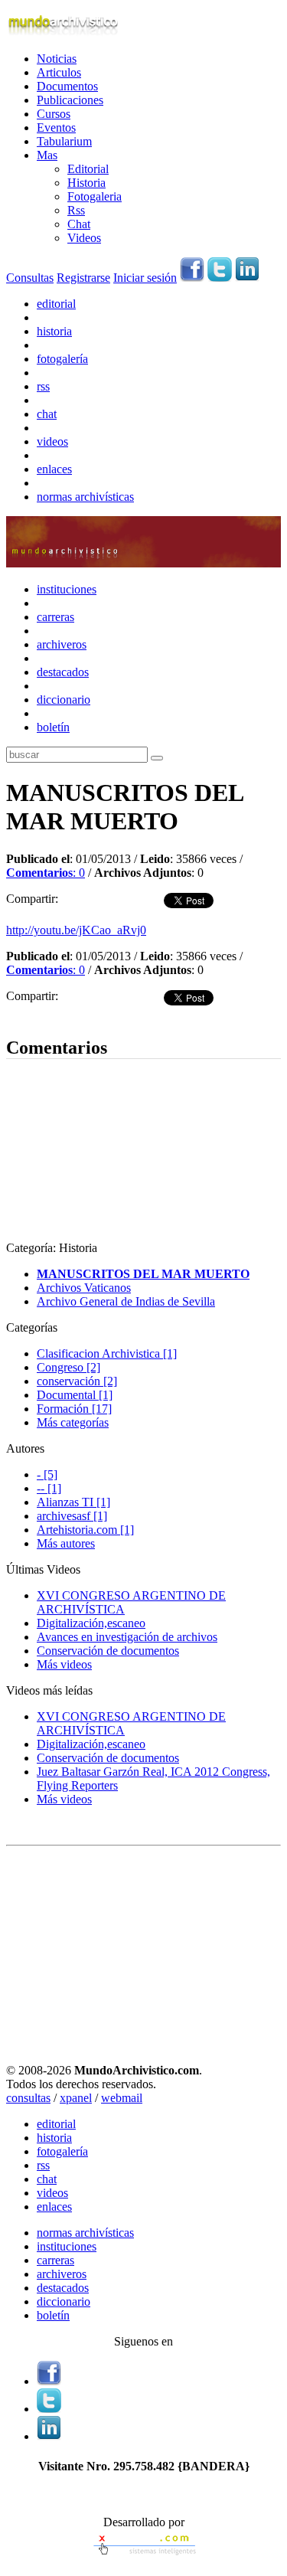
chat (47, 414)
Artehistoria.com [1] (85, 1530)
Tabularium (64, 141)
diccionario (64, 700)
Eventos (56, 127)
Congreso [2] (68, 1367)
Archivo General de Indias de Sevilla (126, 1301)
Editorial (88, 169)
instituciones (67, 589)
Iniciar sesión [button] (145, 278)
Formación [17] (74, 1409)
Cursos (54, 114)
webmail (122, 2098)
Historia (86, 183)
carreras (55, 617)
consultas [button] (28, 2098)
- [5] (47, 1474)
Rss (76, 210)
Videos (84, 238)
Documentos (67, 86)
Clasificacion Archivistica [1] (107, 1353)
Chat (79, 224)
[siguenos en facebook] (192, 278)
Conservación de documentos (108, 1651)
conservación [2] (77, 1381)
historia (54, 331)
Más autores (66, 1543)
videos (52, 441)
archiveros (62, 644)
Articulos (59, 72)
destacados (63, 672)
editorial (56, 304)
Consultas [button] (30, 278)
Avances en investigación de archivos (127, 1637)
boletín (53, 727)
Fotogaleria (95, 196)
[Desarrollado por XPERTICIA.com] (144, 2556)
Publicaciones (70, 100)
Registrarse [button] (83, 278)
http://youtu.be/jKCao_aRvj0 (76, 930)
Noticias (57, 59)
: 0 (46, 873)
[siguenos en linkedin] (247, 278)
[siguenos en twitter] (220, 278)
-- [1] (49, 1488)
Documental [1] (75, 1395)
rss (43, 386)
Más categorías (73, 1422)
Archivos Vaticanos (84, 1288)
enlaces (54, 469)
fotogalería (62, 359)
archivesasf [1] (72, 1516)
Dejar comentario (48, 1015)
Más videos (64, 1664)
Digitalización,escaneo (91, 1623)
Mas (47, 155)
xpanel (76, 2098)
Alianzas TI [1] (73, 1502)
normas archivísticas (85, 497)
